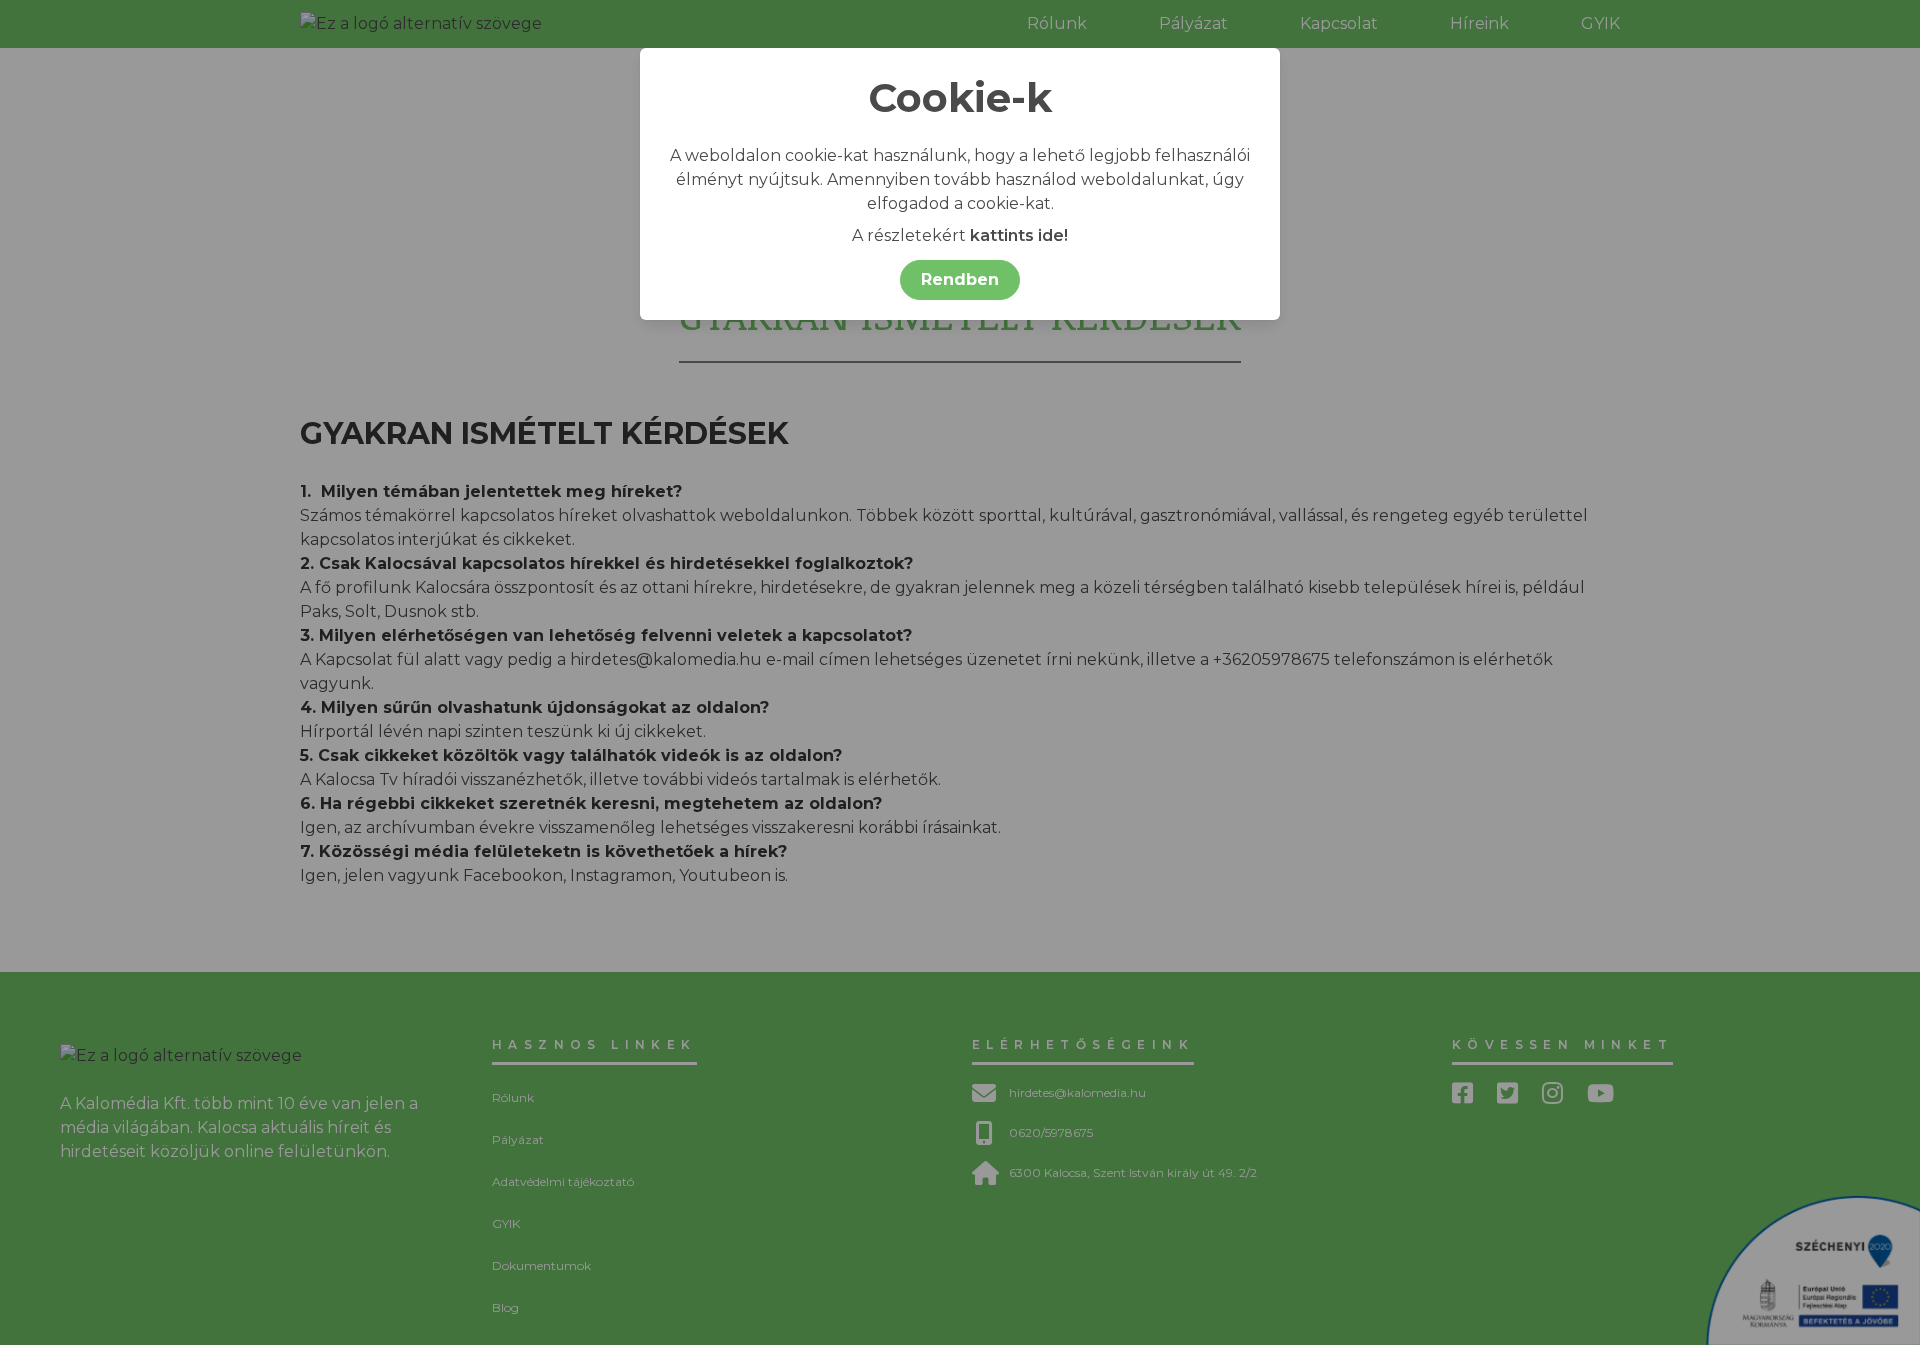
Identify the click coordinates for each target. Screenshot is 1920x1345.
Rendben (960, 279)
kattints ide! (1019, 235)
